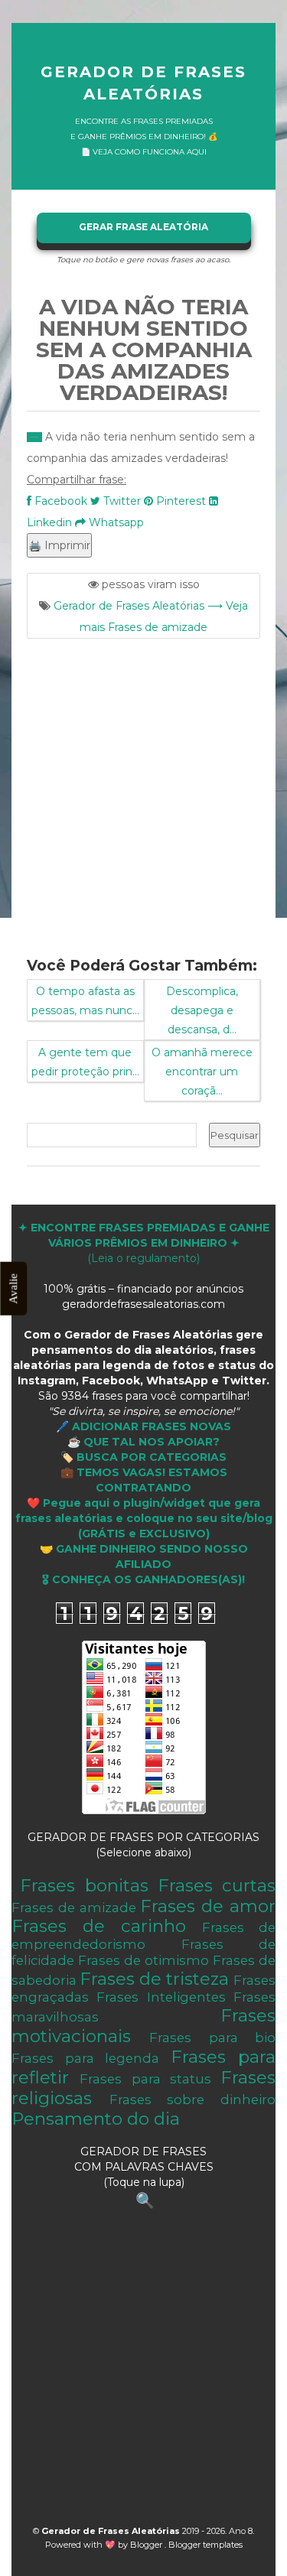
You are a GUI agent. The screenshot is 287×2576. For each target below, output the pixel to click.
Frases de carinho (99, 1926)
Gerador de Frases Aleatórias (143, 83)
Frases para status (145, 2079)
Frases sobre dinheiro (192, 2100)
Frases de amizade (74, 1908)
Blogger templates (205, 2545)
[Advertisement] (143, 788)
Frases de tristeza (154, 1979)
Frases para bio (212, 2038)
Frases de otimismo (143, 1960)
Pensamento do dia (96, 2119)
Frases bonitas (84, 1885)
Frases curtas (217, 1885)
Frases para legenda (85, 2058)
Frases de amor (208, 1906)
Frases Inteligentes (161, 1997)
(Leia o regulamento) (144, 1243)
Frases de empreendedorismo (143, 1936)
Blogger (147, 2545)
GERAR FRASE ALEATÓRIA (143, 227)
